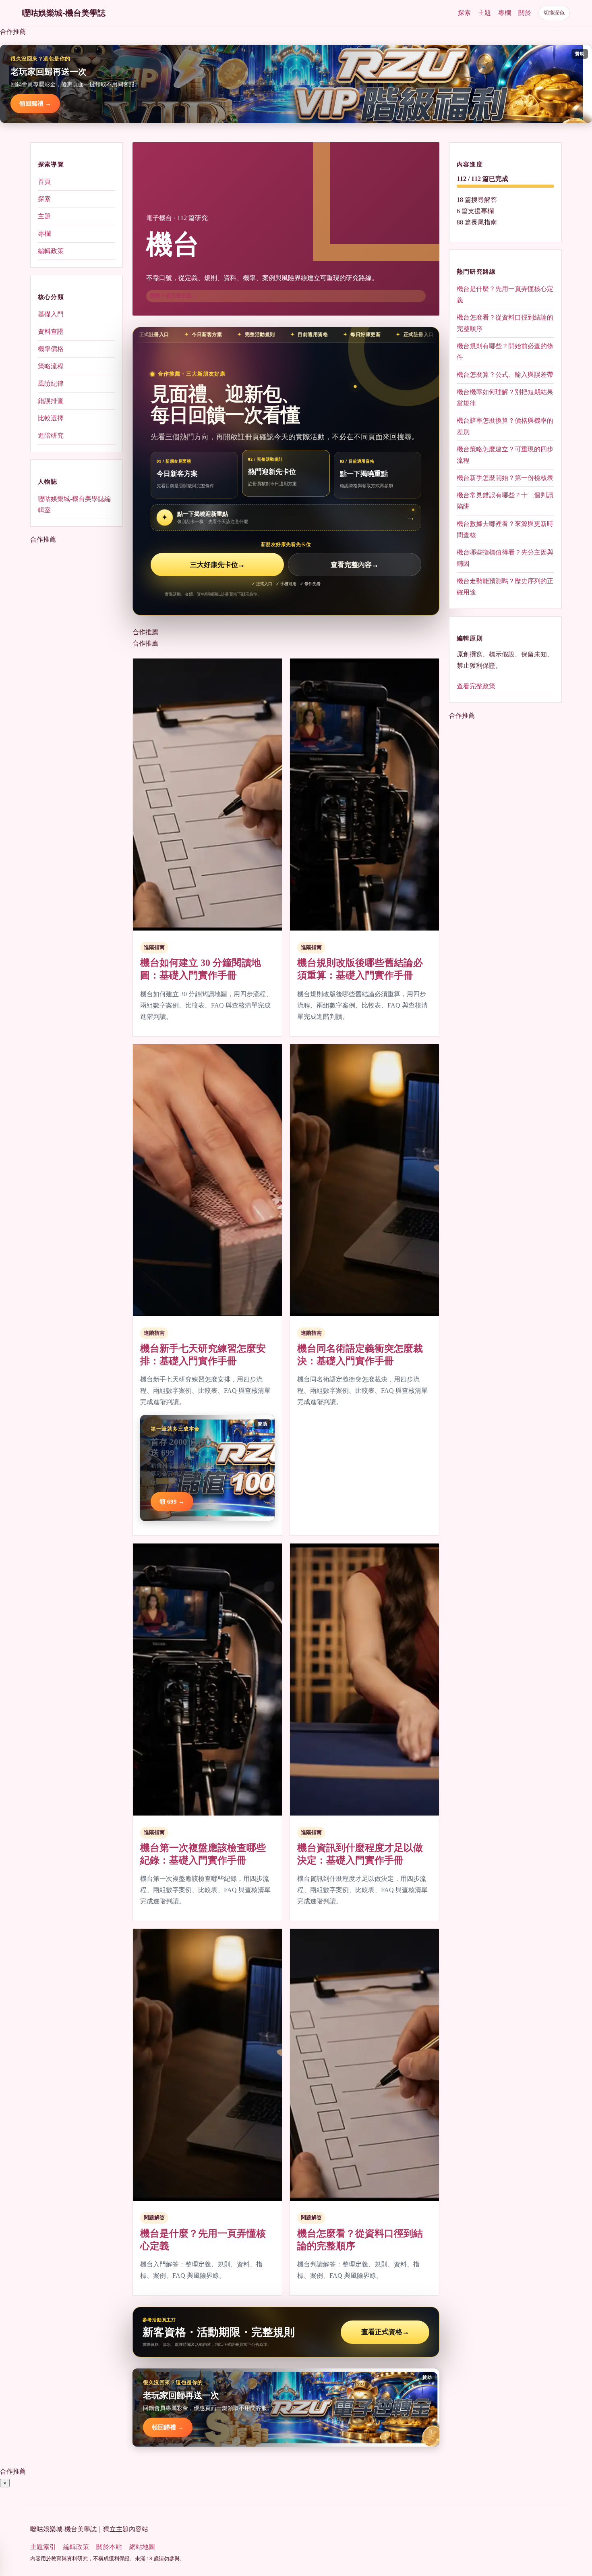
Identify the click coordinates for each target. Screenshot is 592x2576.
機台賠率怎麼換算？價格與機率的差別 (505, 426)
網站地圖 (142, 2547)
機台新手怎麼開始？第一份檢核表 (505, 478)
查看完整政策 (476, 686)
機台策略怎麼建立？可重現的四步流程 (505, 455)
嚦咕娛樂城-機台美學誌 (64, 13)
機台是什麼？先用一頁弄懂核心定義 (505, 294)
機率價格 (51, 349)
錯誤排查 (51, 401)
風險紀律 (51, 383)
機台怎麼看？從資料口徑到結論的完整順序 (505, 323)
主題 (484, 13)
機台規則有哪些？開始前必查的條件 (505, 352)
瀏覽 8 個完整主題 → (174, 296)
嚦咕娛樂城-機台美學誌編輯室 (74, 504)
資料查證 (51, 331)
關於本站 (109, 2547)
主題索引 (43, 2547)
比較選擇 (51, 418)
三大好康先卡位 (217, 565)
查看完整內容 (355, 565)
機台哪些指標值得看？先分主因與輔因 (505, 558)
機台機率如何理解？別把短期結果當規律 (505, 398)
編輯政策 (51, 251)
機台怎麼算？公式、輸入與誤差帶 (505, 375)
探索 (464, 13)
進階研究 (51, 435)
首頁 (44, 182)
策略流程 (51, 366)
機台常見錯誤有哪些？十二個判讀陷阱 (505, 501)
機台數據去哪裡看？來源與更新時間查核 (505, 529)
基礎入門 (51, 314)
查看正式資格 (385, 2332)
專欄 (505, 13)
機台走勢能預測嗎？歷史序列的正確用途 (505, 587)
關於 (525, 13)
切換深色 (554, 13)
